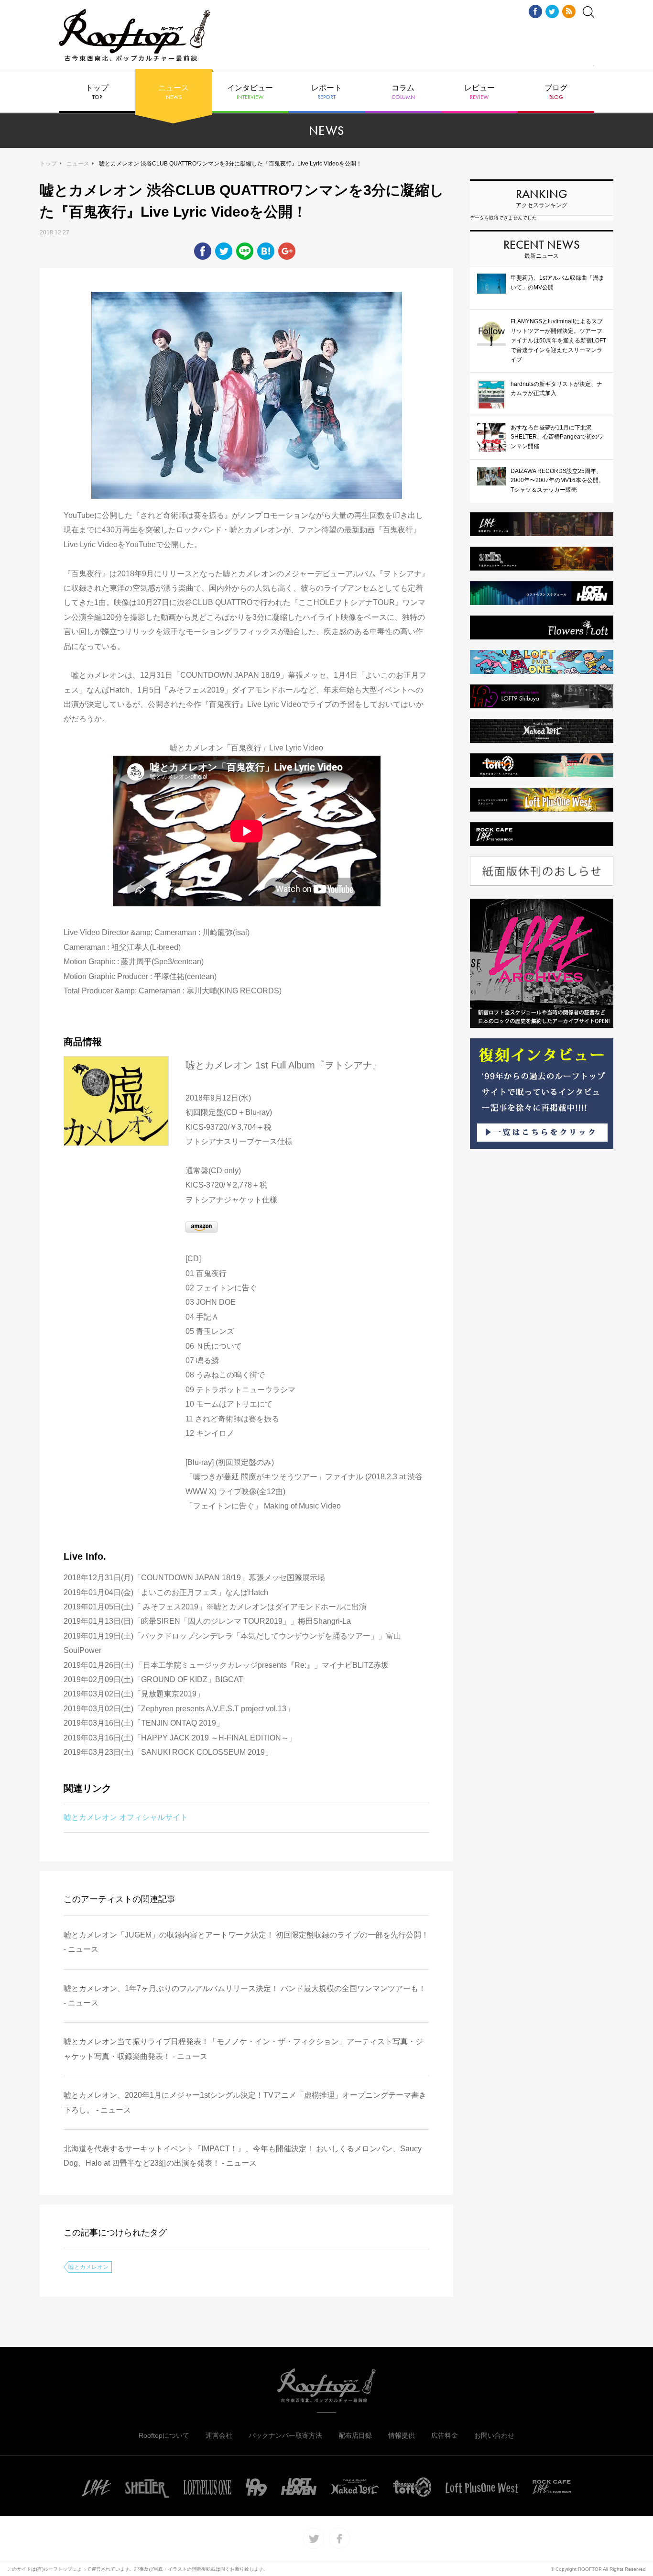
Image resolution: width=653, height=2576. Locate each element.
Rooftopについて (164, 2435)
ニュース (174, 92)
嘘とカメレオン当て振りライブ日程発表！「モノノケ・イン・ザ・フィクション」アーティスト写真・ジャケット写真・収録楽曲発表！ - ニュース (243, 2049)
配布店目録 (355, 2435)
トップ (97, 92)
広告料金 (445, 2435)
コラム (403, 92)
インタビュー (250, 92)
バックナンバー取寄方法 (285, 2435)
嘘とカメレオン (88, 2267)
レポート (326, 92)
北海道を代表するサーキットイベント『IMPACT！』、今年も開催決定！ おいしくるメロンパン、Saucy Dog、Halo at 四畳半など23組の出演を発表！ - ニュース (243, 2156)
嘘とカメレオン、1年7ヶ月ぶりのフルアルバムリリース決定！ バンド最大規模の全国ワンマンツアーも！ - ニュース (245, 1996)
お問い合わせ (494, 2435)
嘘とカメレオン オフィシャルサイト (126, 1817)
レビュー (479, 92)
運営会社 (219, 2435)
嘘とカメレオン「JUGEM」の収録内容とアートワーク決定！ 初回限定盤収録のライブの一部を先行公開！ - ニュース (246, 1942)
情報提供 (402, 2435)
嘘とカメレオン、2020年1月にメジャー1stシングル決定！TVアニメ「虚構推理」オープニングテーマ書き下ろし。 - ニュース (245, 2102)
